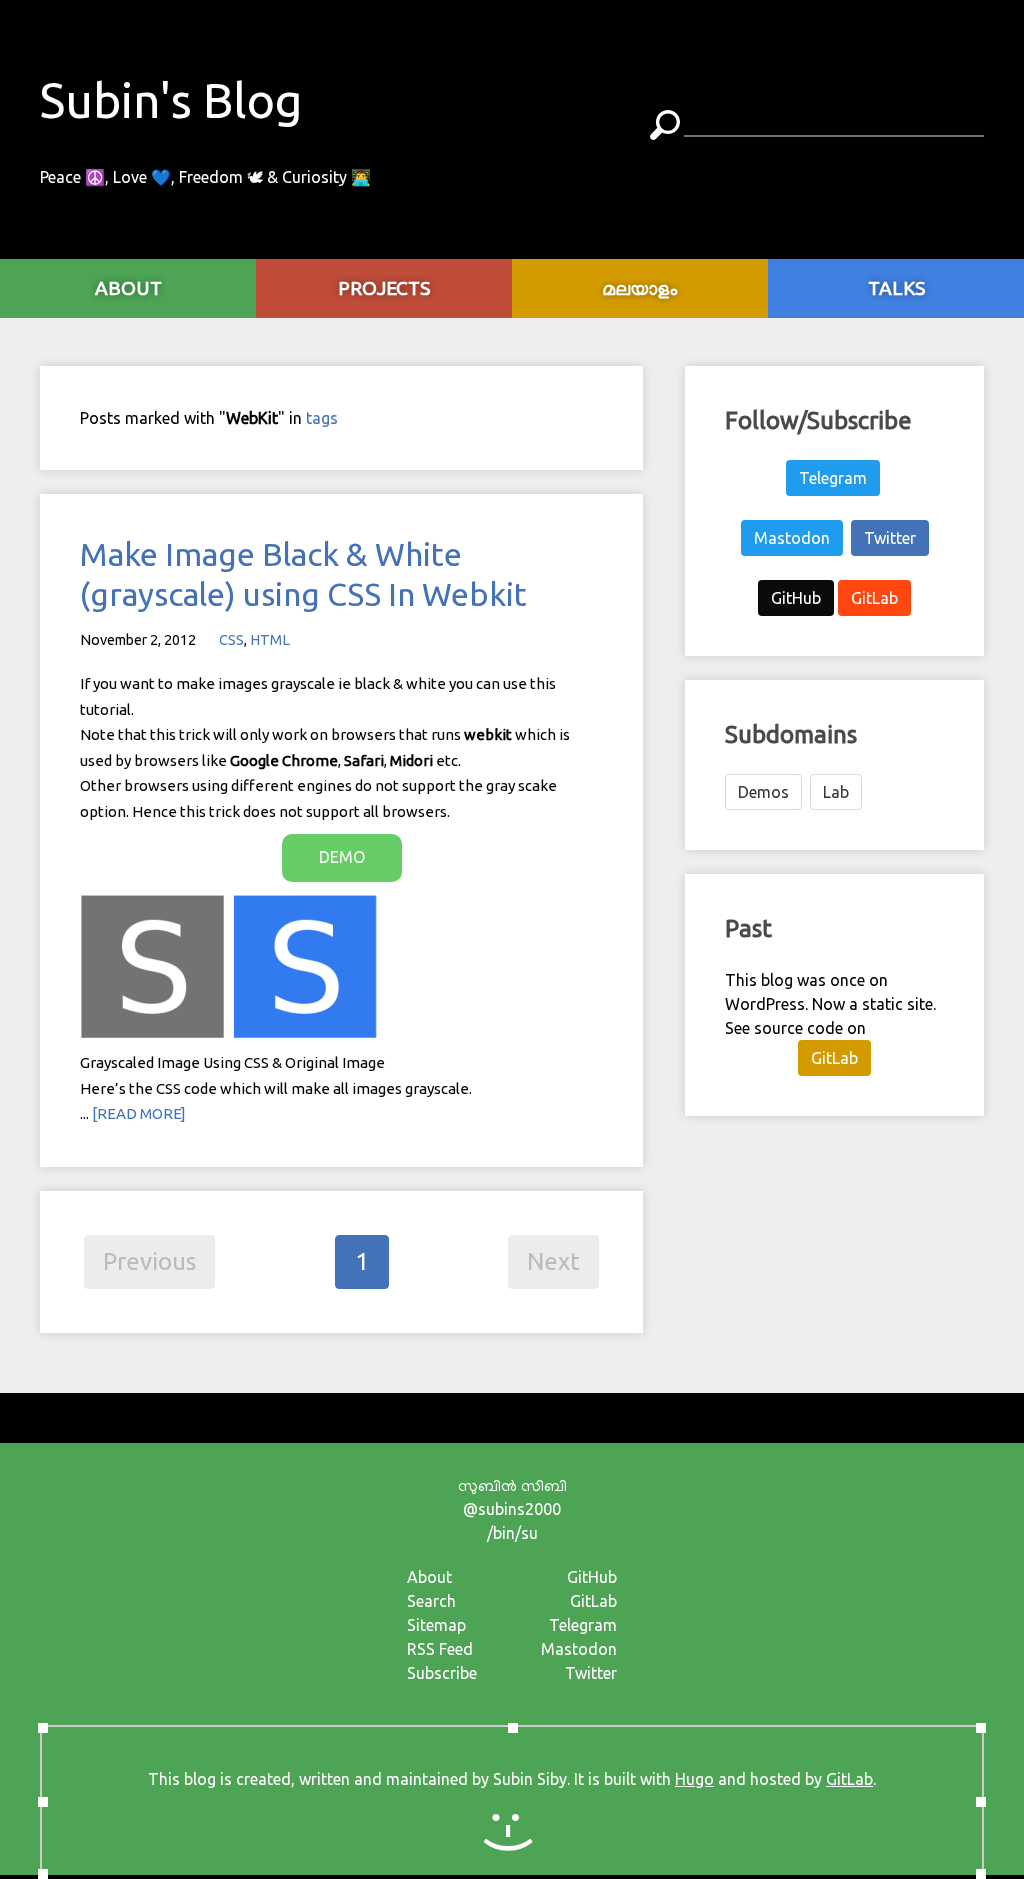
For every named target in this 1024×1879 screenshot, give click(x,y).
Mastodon (792, 538)
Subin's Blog (171, 100)
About (429, 1577)
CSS (231, 640)
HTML (270, 640)
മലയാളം (640, 288)
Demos (763, 792)
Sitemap (436, 1625)
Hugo (694, 1779)
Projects (384, 288)
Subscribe (442, 1673)
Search (431, 1601)
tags (322, 418)
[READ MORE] (139, 1113)
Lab (836, 792)
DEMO (342, 857)
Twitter (890, 538)
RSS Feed (440, 1649)
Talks (896, 288)
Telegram (833, 478)
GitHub (796, 598)
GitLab (874, 598)
